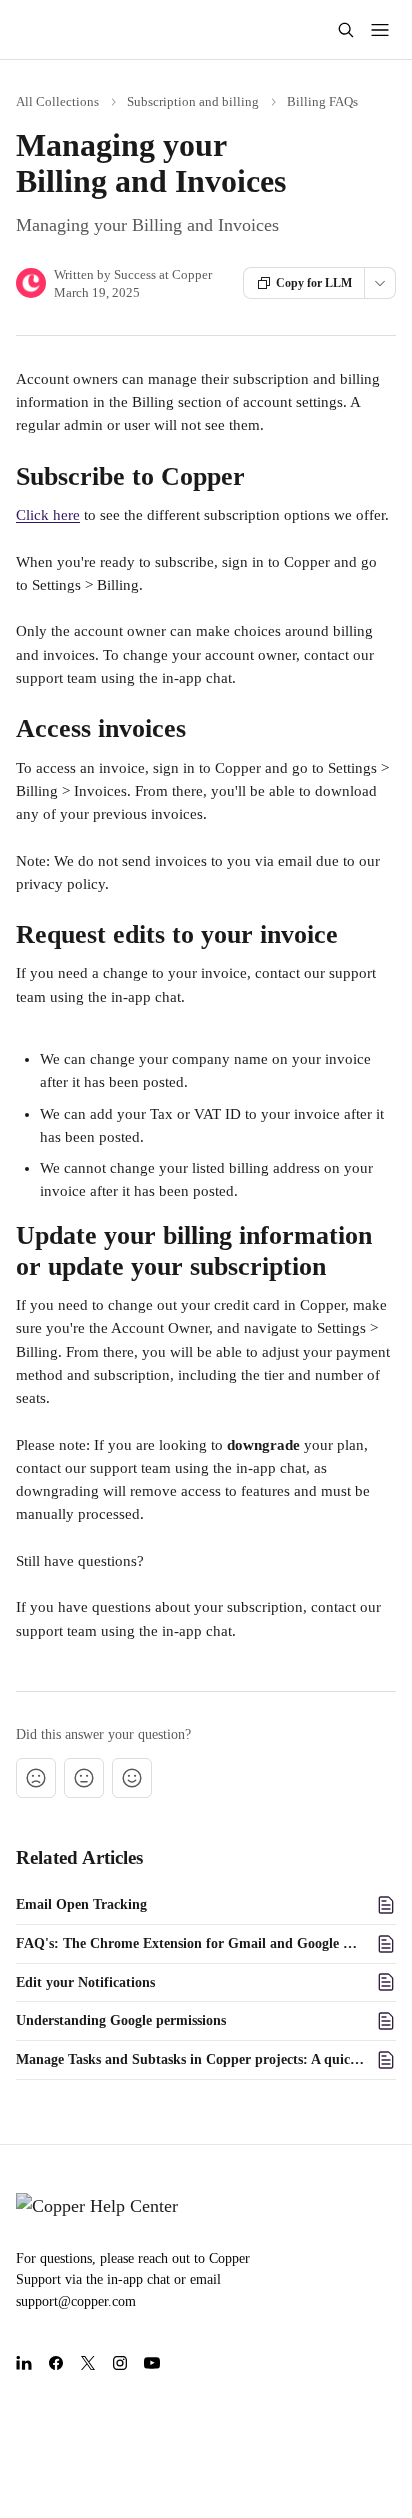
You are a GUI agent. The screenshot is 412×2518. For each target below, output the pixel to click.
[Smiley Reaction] (132, 1778)
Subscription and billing (193, 101)
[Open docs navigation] (380, 30)
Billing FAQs (322, 101)
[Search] (346, 30)
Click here (48, 515)
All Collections (57, 101)
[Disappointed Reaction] (36, 1778)
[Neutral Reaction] (84, 1778)
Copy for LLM (314, 283)
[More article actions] (380, 283)
